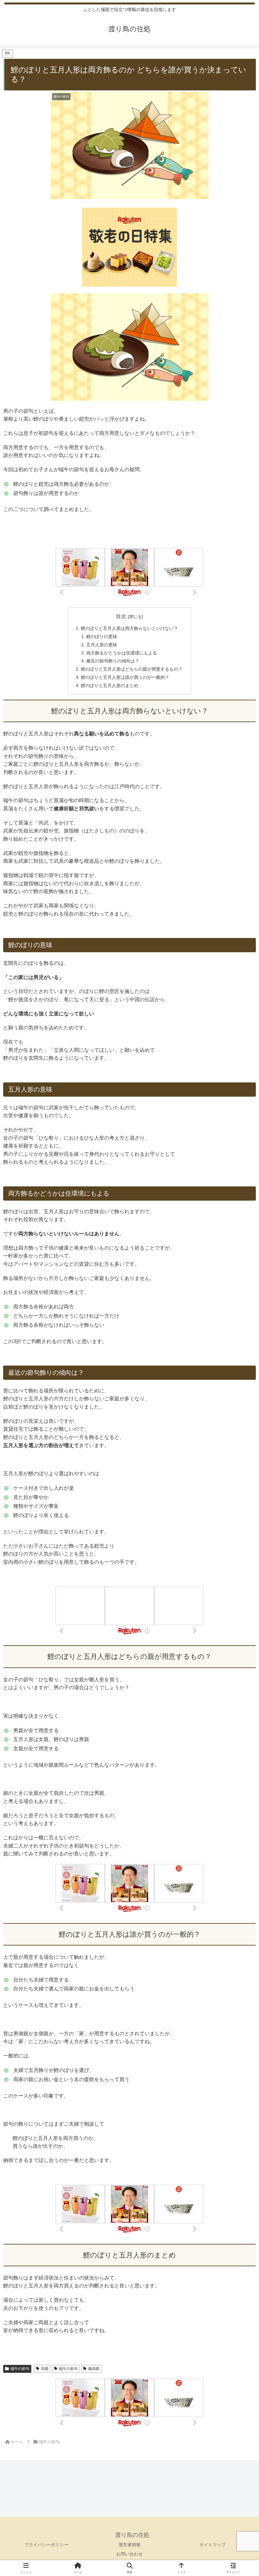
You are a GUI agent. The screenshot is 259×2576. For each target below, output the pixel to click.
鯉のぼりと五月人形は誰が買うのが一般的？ (125, 677)
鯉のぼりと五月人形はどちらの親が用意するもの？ (132, 669)
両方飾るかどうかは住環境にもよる (122, 653)
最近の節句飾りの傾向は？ (113, 661)
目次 (121, 616)
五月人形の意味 (102, 645)
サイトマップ (213, 2545)
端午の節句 (20, 2369)
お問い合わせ (129, 2554)
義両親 (94, 2369)
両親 (45, 2369)
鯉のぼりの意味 (102, 636)
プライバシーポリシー (46, 2545)
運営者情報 (129, 2545)
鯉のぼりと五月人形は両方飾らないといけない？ (129, 628)
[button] (239, 1468)
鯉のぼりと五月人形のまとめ (110, 685)
